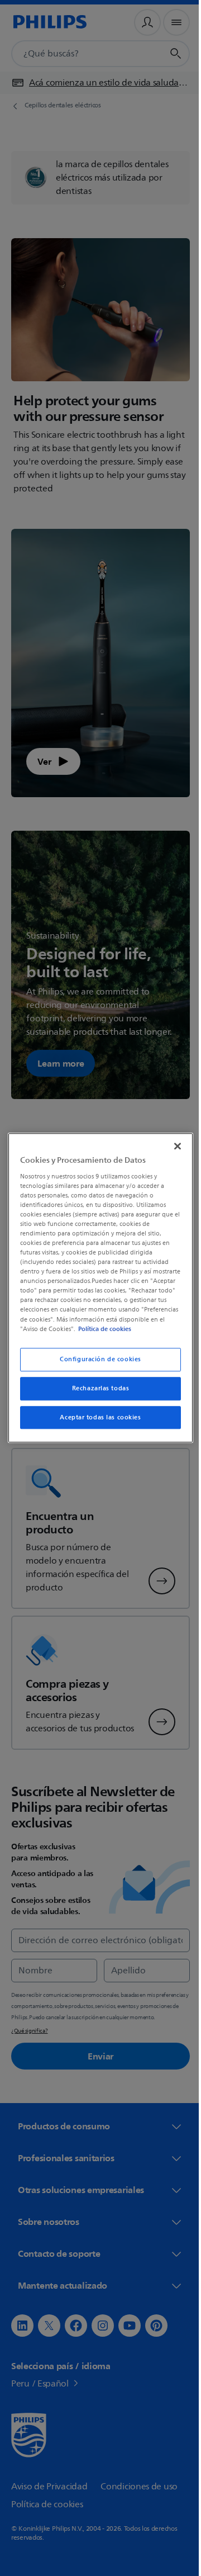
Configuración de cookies (97, 1364)
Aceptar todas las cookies (96, 1422)
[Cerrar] (172, 1142)
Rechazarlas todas (96, 1393)
